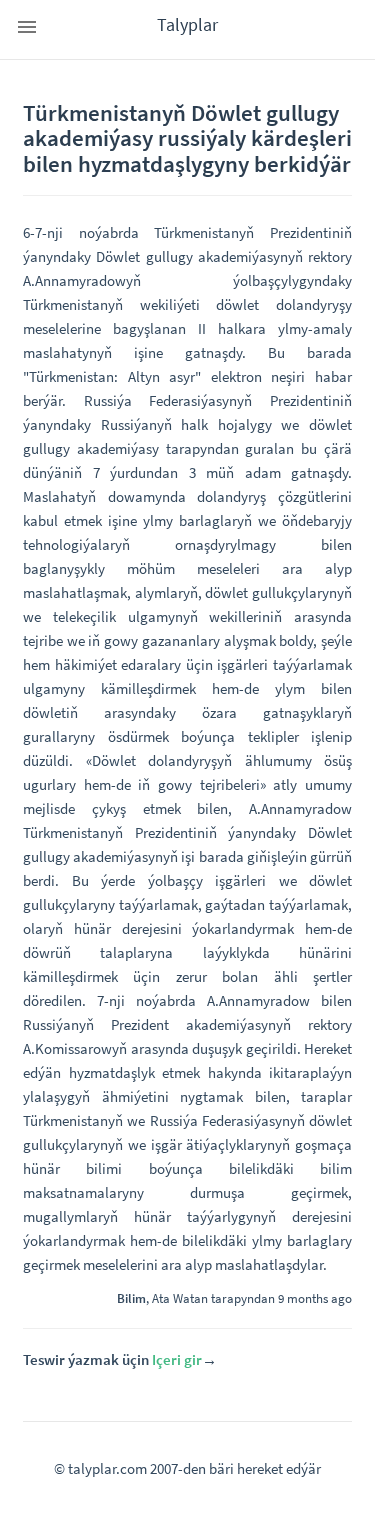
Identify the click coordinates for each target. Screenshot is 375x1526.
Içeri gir (177, 1359)
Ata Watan (180, 1298)
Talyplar (187, 24)
